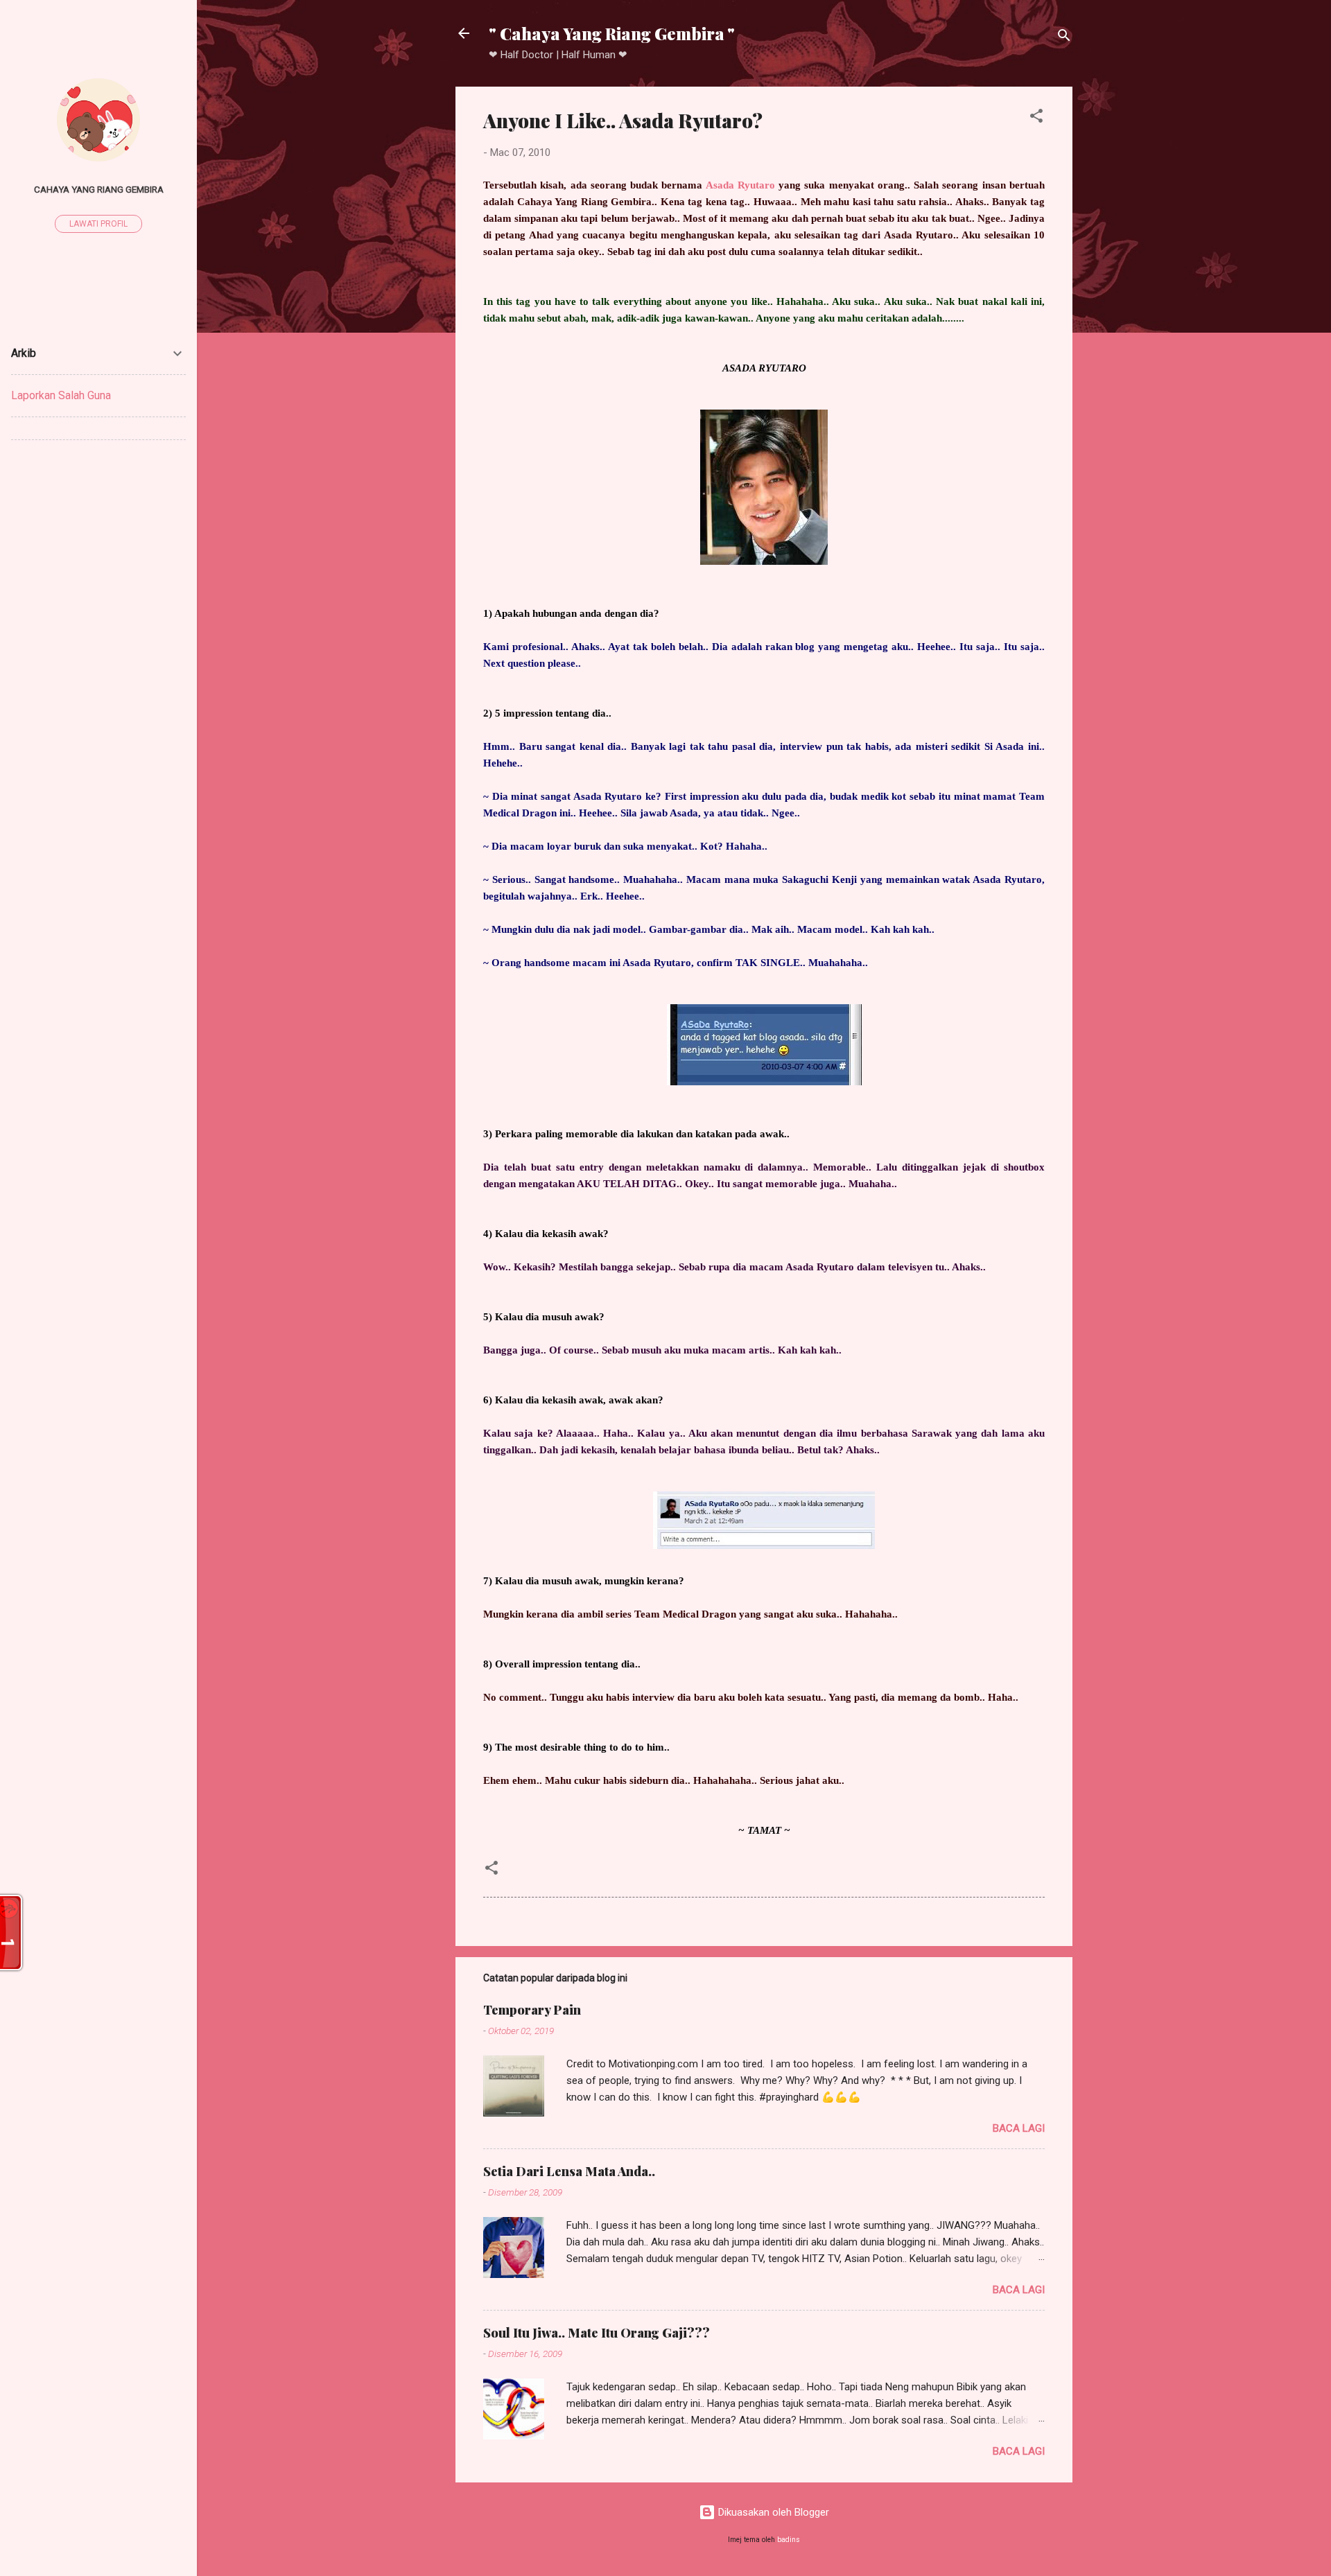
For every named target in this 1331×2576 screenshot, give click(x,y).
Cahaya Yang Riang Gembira (99, 189)
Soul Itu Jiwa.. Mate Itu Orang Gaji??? (597, 2333)
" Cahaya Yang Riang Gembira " (612, 33)
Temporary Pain (532, 2010)
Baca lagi (1019, 2128)
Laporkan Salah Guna (61, 395)
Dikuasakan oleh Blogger (772, 2512)
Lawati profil (98, 224)
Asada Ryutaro (740, 185)
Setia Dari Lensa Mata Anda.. (569, 2171)
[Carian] (1064, 38)
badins (789, 2540)
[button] (1036, 118)
